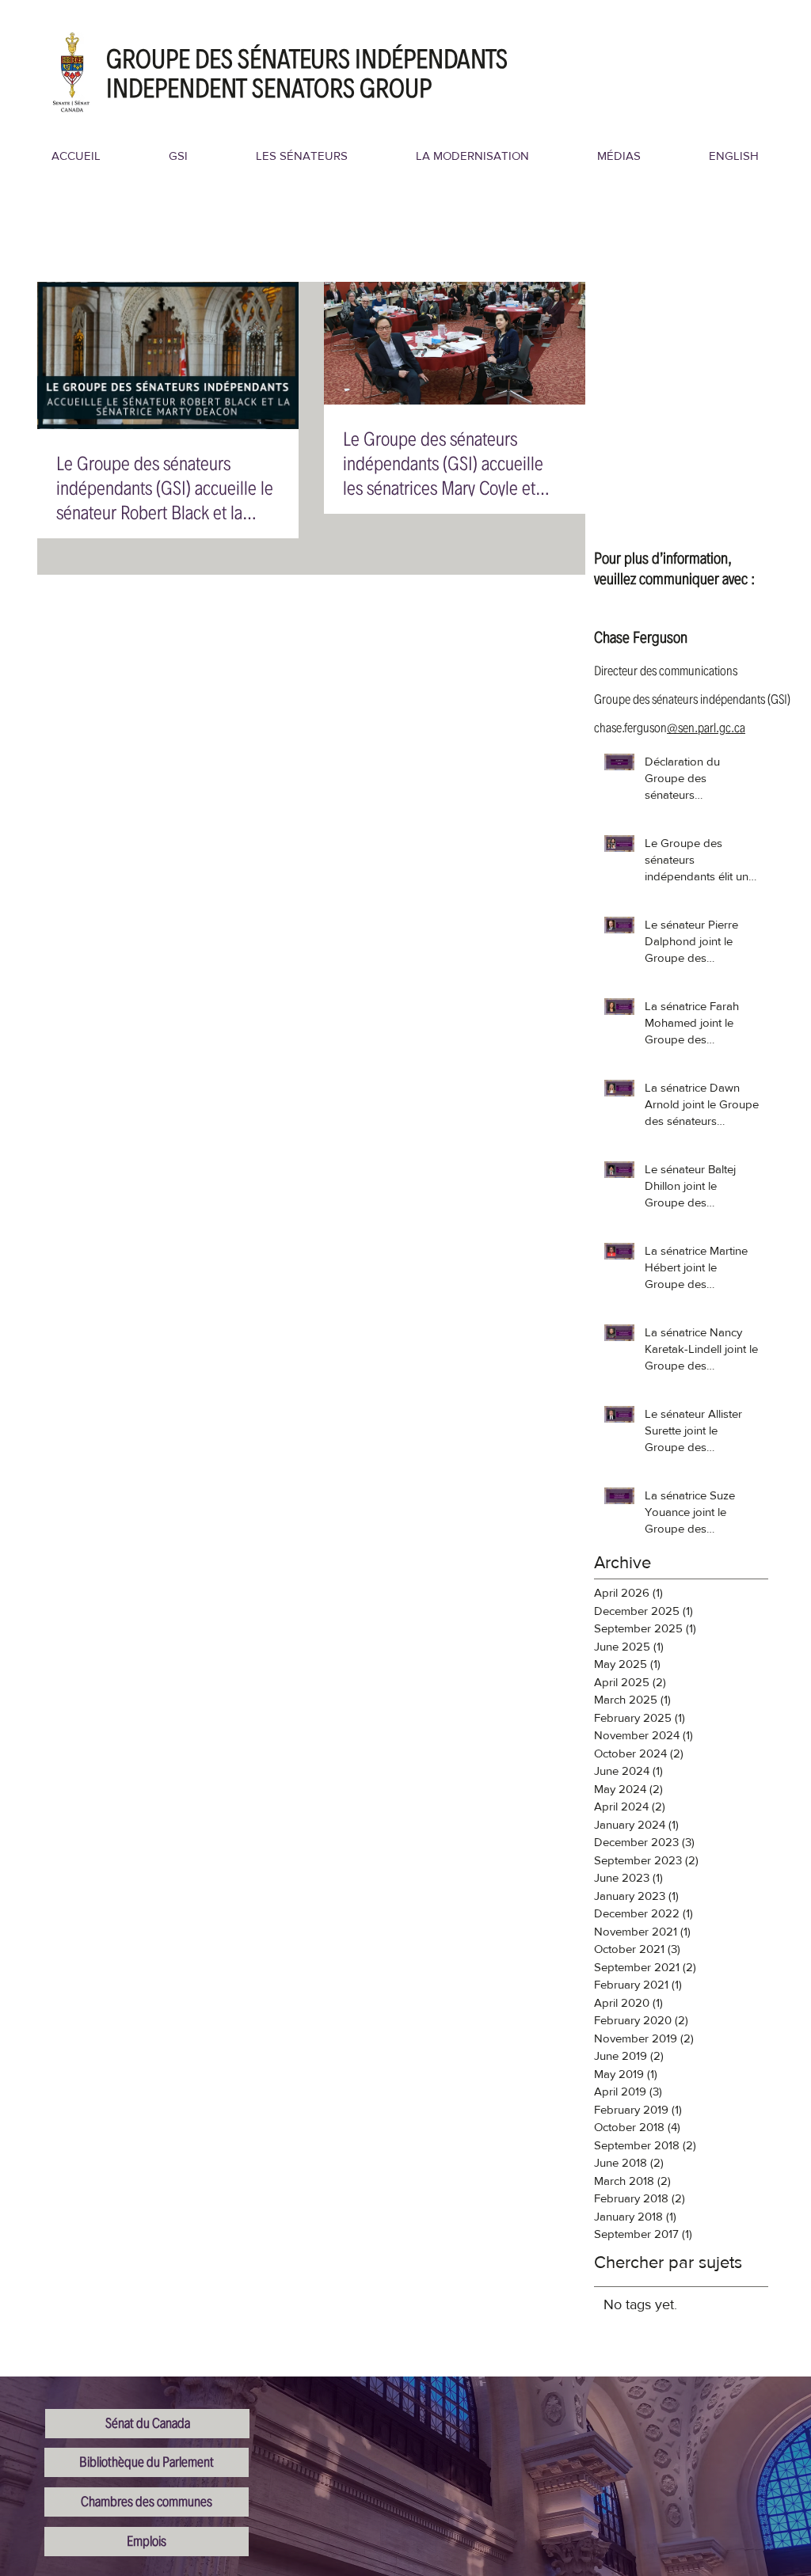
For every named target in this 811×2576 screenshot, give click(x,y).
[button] (178, 156)
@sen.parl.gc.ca (706, 728)
